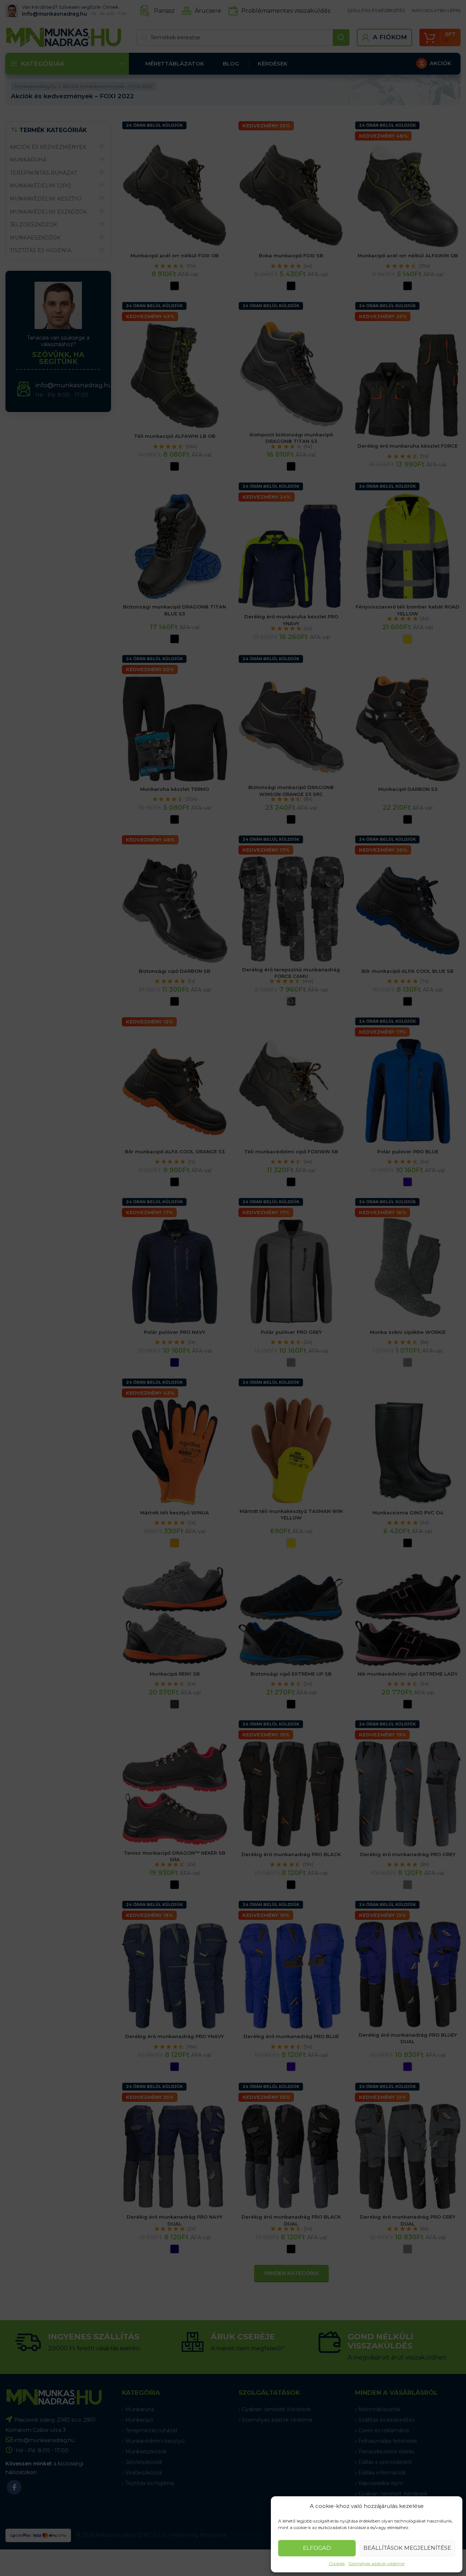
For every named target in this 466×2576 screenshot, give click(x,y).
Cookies (337, 2563)
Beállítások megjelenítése (407, 2548)
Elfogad (317, 2548)
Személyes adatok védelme (376, 2563)
